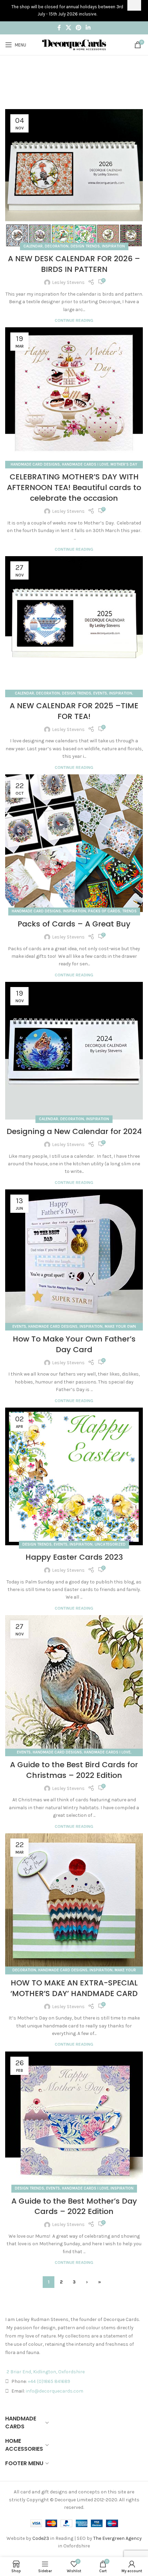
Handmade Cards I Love (85, 464)
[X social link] (68, 28)
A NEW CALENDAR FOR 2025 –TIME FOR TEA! (74, 711)
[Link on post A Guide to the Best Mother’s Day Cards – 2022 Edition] (74, 2120)
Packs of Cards (104, 911)
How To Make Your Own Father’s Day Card (74, 1344)
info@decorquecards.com (55, 2391)
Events (100, 693)
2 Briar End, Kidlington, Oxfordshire (46, 2372)
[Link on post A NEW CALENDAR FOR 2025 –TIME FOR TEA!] (74, 625)
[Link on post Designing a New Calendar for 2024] (74, 1051)
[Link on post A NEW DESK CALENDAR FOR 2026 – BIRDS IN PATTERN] (74, 178)
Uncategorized (110, 1544)
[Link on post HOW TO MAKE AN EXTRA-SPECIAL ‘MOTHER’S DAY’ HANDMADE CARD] (74, 1902)
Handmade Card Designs (35, 464)
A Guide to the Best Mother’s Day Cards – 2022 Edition (74, 2206)
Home (65, 86)
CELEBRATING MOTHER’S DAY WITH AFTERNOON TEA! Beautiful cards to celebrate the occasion (74, 487)
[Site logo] (74, 44)
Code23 (41, 2538)
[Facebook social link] (59, 28)
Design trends (85, 246)
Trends (129, 911)
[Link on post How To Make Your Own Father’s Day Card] (74, 1258)
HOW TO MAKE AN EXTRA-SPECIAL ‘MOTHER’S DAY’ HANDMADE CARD (74, 1988)
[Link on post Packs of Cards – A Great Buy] (74, 843)
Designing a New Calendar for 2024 (74, 1131)
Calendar (33, 246)
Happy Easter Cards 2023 (74, 1557)
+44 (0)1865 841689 (49, 2381)
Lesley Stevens (68, 282)
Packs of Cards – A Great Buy (74, 924)
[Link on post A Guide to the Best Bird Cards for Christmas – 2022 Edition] (74, 1684)
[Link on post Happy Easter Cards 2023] (74, 1476)
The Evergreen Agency (118, 2538)
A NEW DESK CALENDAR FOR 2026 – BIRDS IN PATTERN (74, 264)
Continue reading (74, 320)
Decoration (57, 246)
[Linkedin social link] (88, 28)
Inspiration (113, 246)
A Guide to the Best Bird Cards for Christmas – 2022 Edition (74, 1770)
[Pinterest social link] (78, 28)
